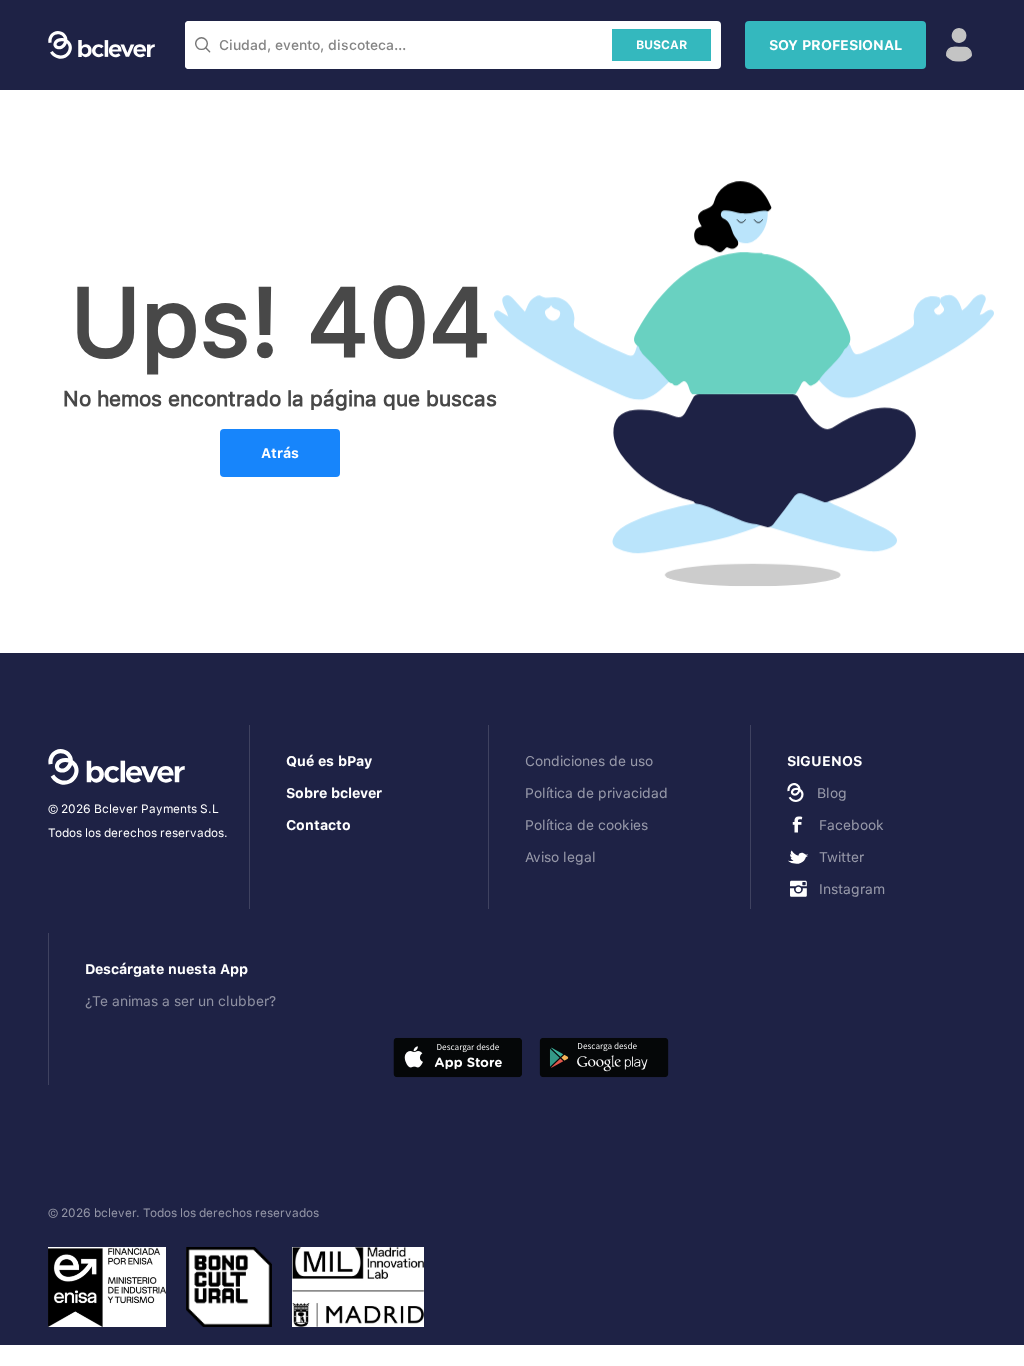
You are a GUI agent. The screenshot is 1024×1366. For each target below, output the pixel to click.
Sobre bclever (334, 793)
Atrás (280, 453)
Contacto (318, 825)
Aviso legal (560, 857)
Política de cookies (586, 825)
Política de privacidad (596, 793)
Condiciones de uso (589, 761)
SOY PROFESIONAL (835, 45)
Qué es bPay (329, 761)
